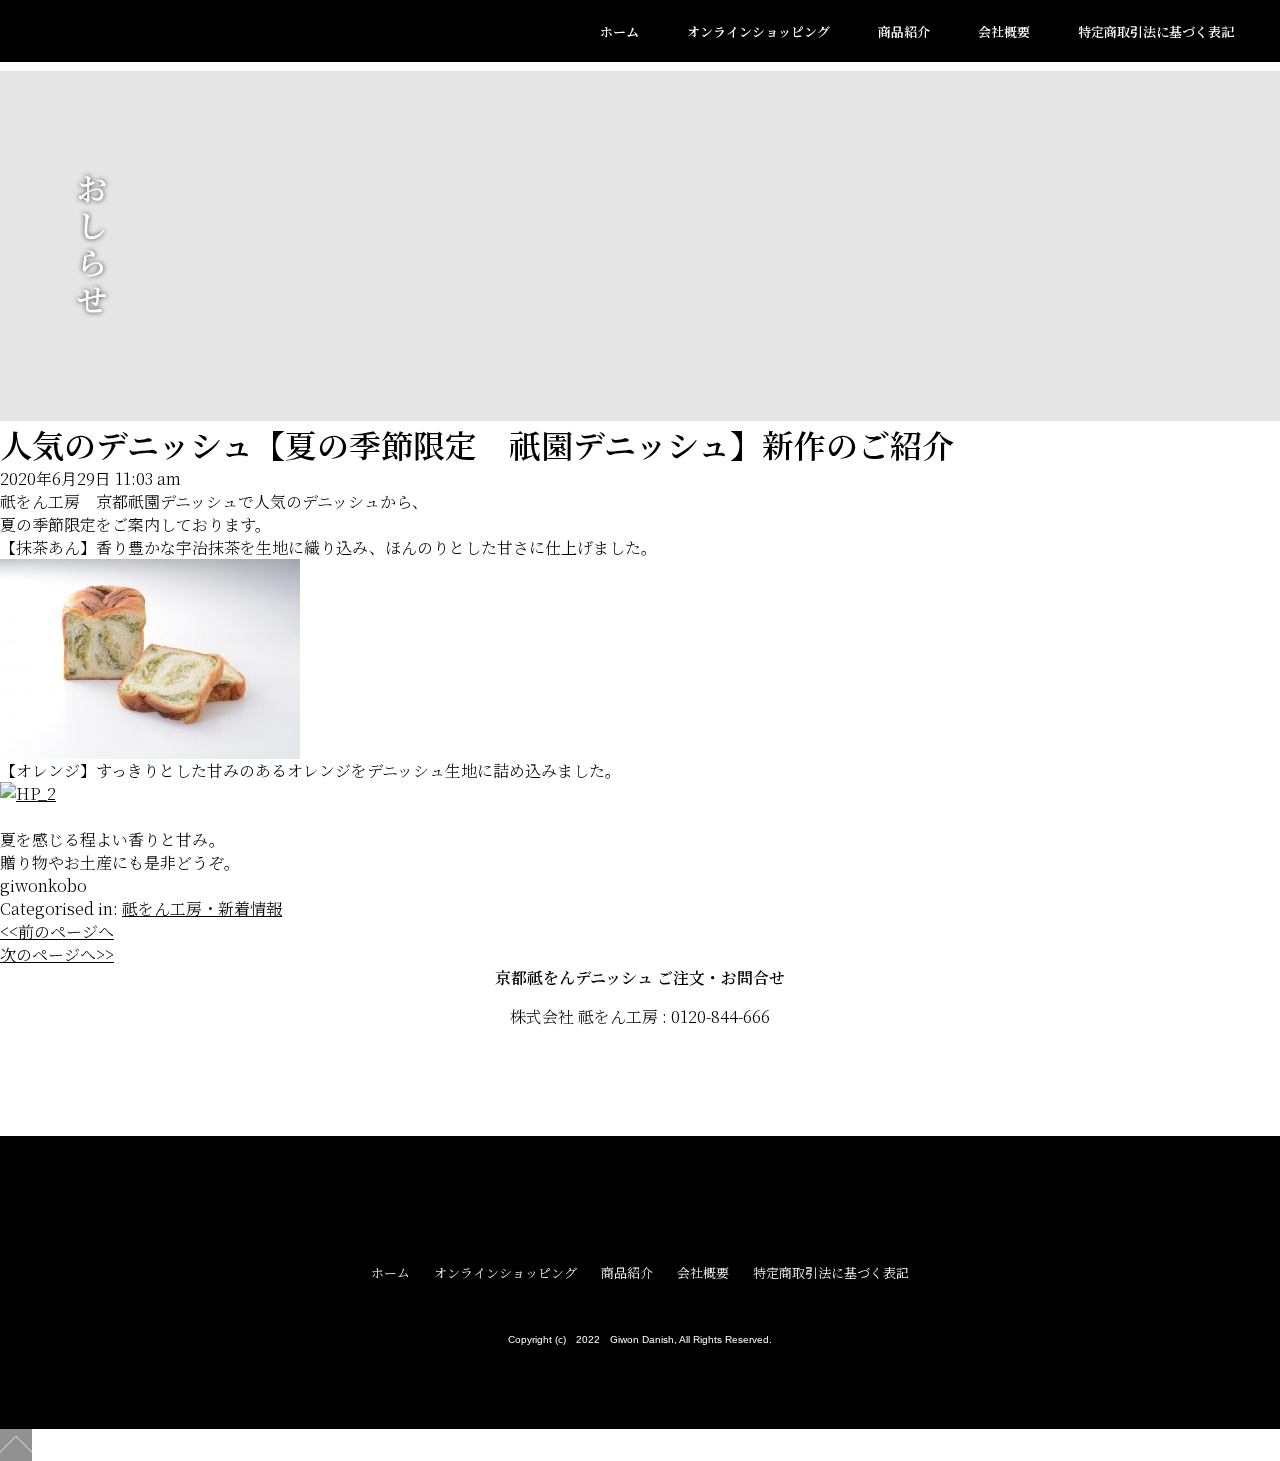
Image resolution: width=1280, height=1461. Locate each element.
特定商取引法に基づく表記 (1156, 31)
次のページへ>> (57, 954)
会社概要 (1004, 31)
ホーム (619, 31)
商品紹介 (904, 31)
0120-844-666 (720, 1016)
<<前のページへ (57, 931)
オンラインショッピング (758, 31)
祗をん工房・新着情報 (202, 908)
